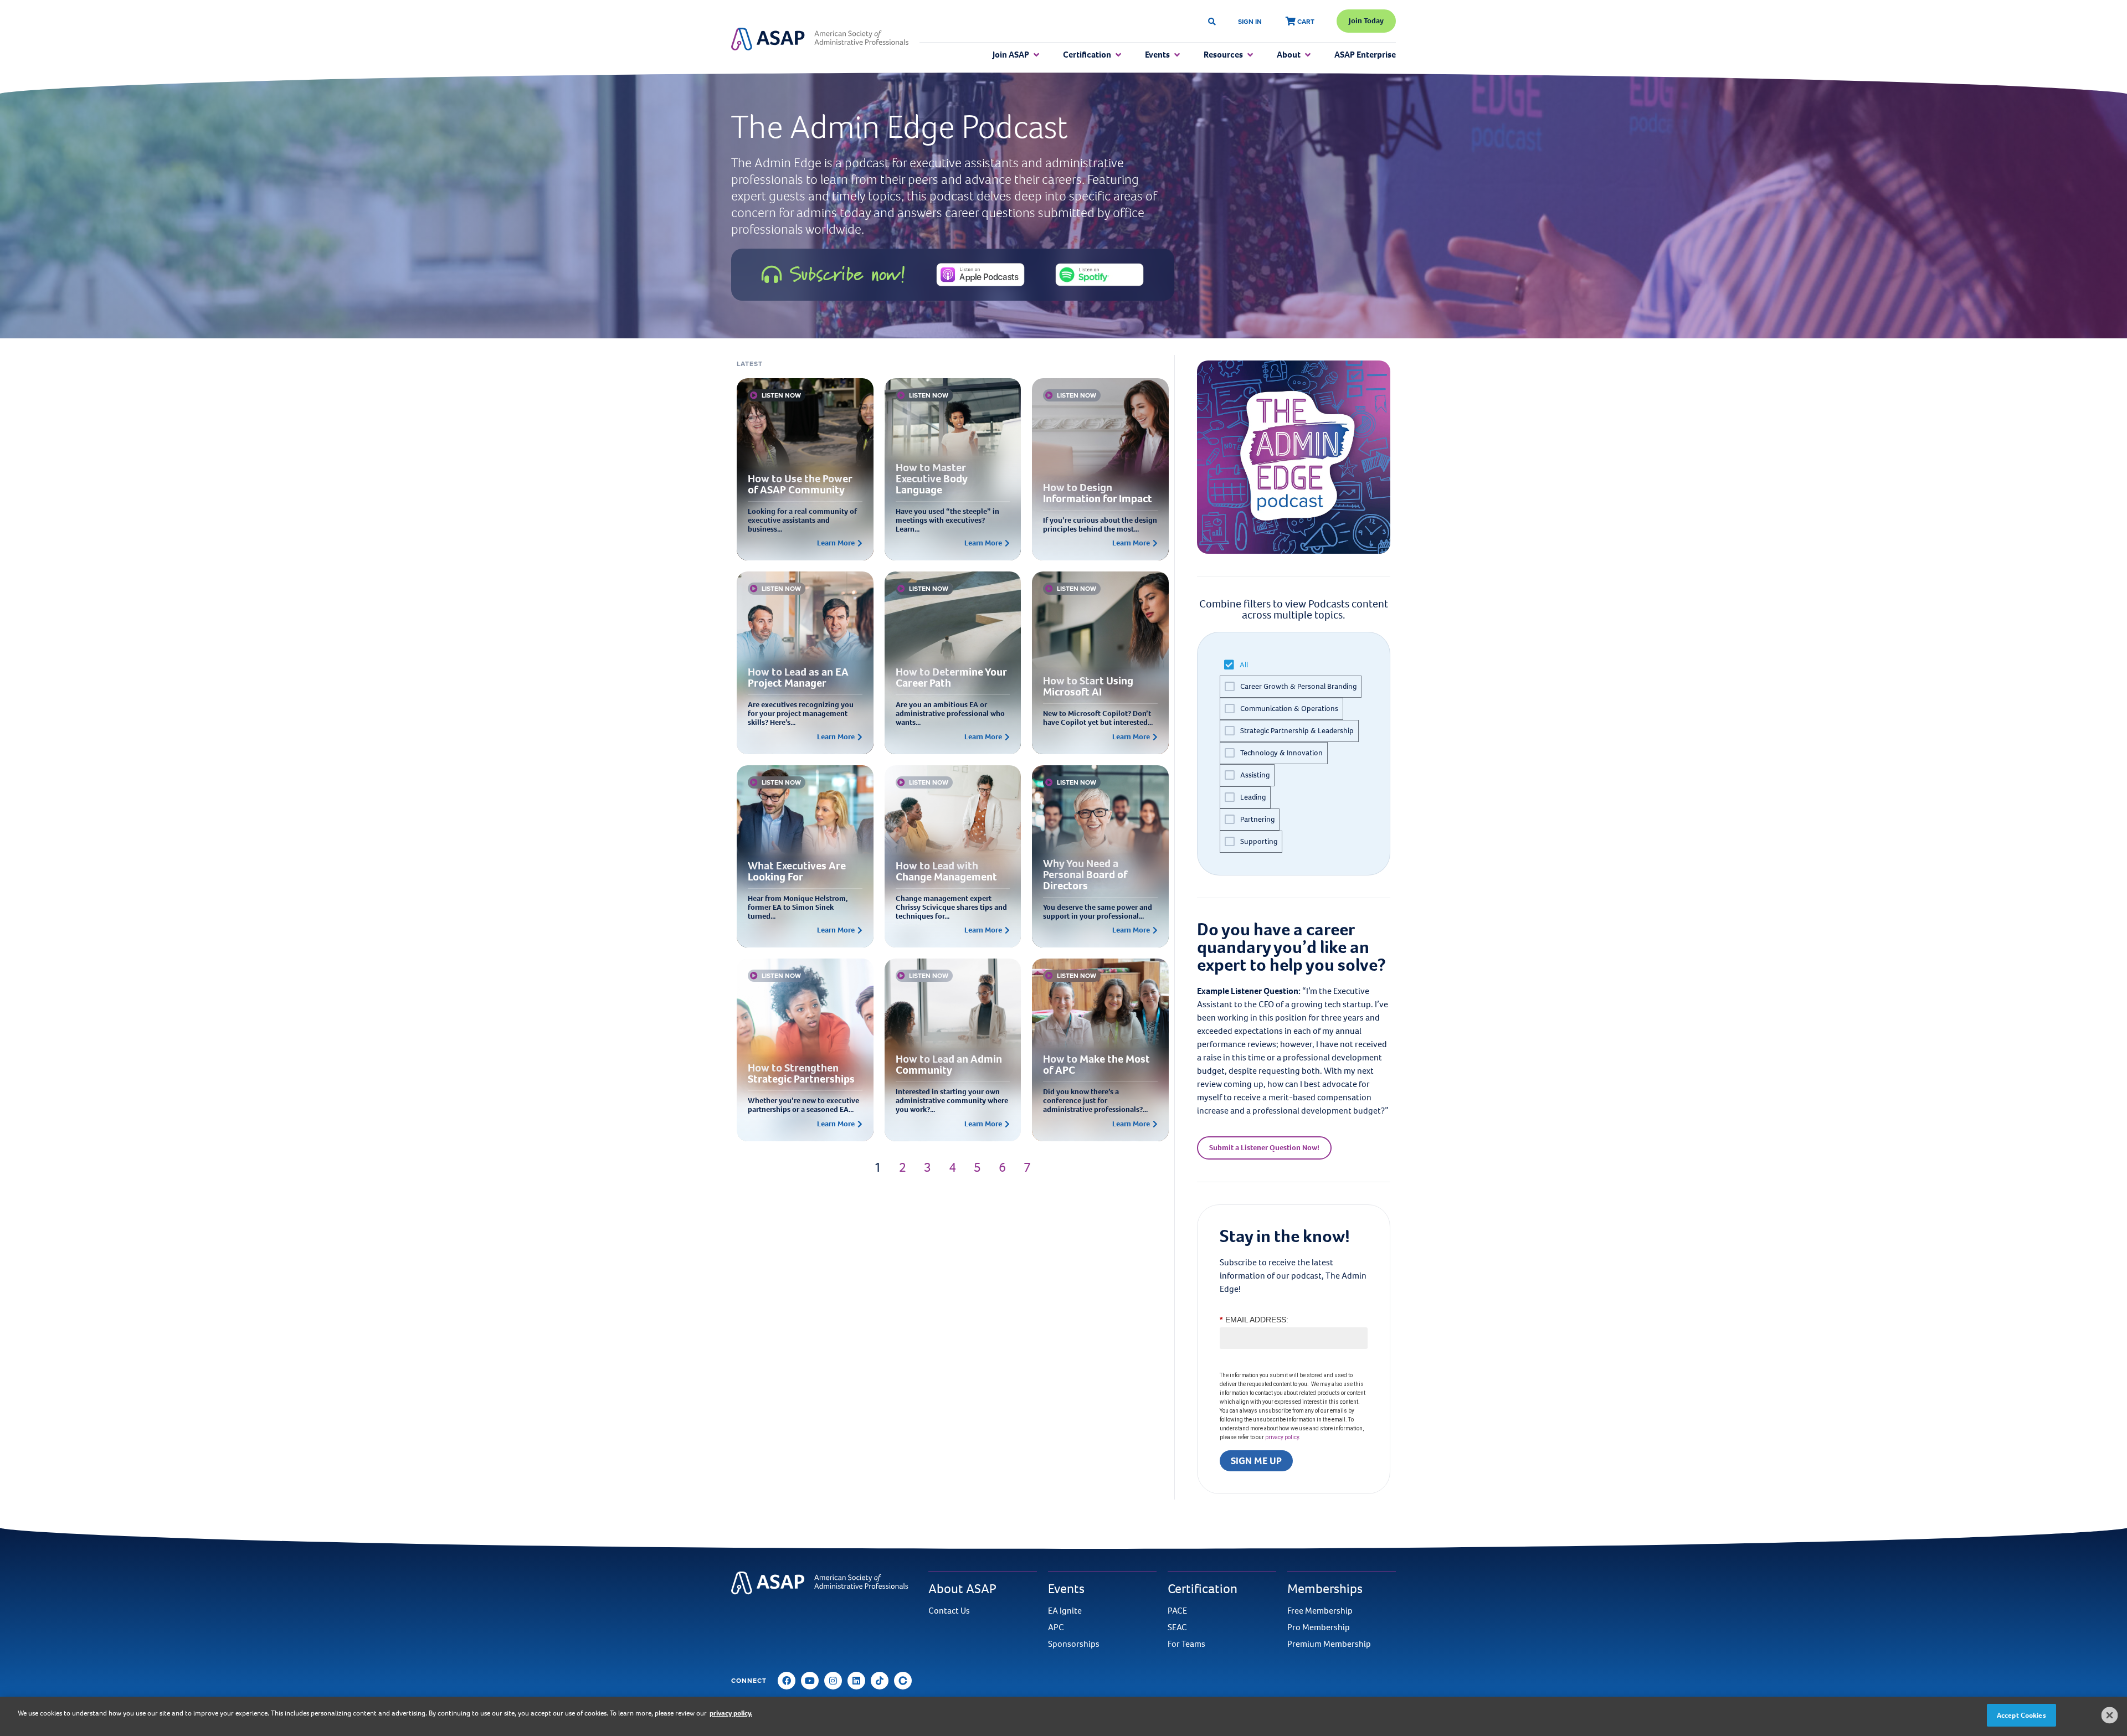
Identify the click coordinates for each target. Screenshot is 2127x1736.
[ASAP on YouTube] (810, 1681)
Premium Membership (1329, 1644)
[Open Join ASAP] (1036, 55)
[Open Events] (1177, 55)
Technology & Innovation (1281, 753)
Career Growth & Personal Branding (1298, 686)
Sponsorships (1074, 1644)
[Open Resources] (1250, 55)
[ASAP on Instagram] (833, 1681)
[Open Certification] (1118, 55)
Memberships (1325, 1589)
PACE (1177, 1611)
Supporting (1259, 841)
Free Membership (1320, 1611)
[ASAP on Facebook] (787, 1681)
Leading (1253, 797)
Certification (1203, 1589)
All (1244, 665)
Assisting (1255, 775)
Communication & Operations (1289, 709)
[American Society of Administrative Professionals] (820, 39)
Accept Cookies (2021, 1715)
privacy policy (1282, 1437)
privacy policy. (731, 1713)
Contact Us (949, 1611)
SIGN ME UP (1256, 1461)
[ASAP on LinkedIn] (856, 1681)
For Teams (1186, 1644)
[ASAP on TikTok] (880, 1681)
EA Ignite (1065, 1611)
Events (1066, 1589)
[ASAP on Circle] (903, 1681)
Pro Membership (1319, 1627)
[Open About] (1308, 55)
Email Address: (1254, 1320)
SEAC (1177, 1627)
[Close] (2110, 1715)
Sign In (1250, 21)
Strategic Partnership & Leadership (1297, 731)
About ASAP (962, 1589)
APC (1056, 1627)
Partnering (1257, 819)
